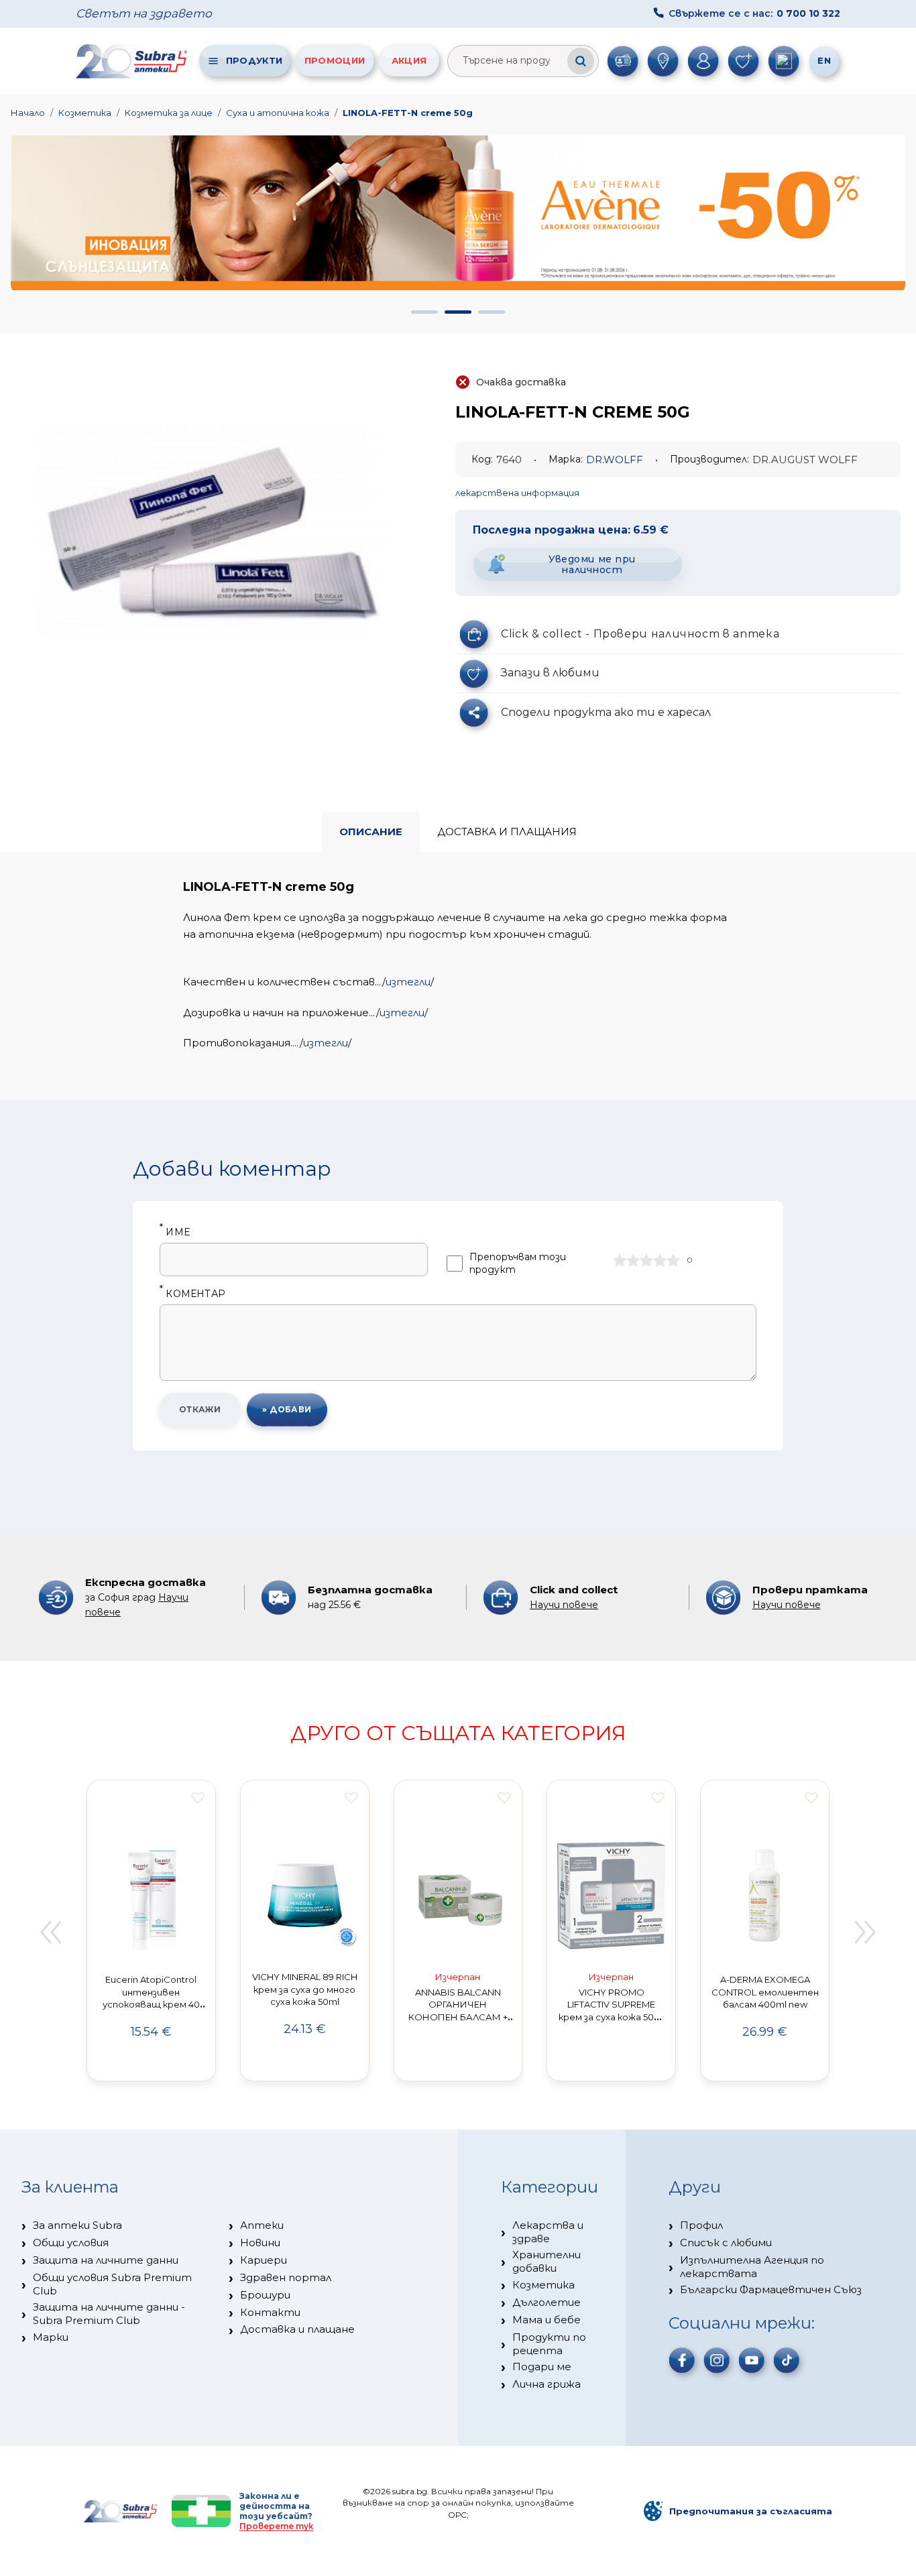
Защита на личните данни (106, 2260)
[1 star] (620, 1260)
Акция (409, 60)
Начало (28, 113)
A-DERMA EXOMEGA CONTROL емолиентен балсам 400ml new (765, 1992)
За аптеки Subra (77, 2225)
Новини (260, 2243)
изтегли (408, 982)
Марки (51, 2337)
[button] (424, 312)
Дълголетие (547, 2302)
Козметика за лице (169, 113)
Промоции (335, 60)
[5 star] (673, 1260)
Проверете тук (276, 2526)
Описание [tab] (371, 832)
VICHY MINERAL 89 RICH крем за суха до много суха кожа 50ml (305, 1989)
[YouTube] (752, 2360)
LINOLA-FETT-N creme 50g (408, 113)
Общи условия (71, 2243)
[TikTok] (787, 2360)
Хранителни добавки (547, 2261)
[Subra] (133, 61)
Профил (701, 2225)
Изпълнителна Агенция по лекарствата (752, 2267)
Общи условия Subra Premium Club (112, 2284)
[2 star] (633, 1260)
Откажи (200, 1409)
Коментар (192, 1294)
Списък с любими (726, 2243)
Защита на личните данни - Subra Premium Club (109, 2314)
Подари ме (542, 2367)
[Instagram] (717, 2360)
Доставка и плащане (297, 2329)
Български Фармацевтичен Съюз (771, 2289)
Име (175, 1232)
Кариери (264, 2260)
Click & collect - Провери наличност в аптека (640, 634)
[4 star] (660, 1260)
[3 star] (646, 1260)
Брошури (265, 2295)
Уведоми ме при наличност (592, 565)
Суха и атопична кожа (278, 113)
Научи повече (564, 1605)
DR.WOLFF (615, 459)
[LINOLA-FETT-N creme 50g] (211, 530)
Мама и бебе (547, 2320)
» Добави (287, 1409)
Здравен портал (286, 2277)
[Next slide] (866, 1933)
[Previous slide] (50, 1933)
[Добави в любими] (198, 1798)
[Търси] (581, 61)
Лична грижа (547, 2384)
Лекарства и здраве (548, 2232)
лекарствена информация (517, 493)
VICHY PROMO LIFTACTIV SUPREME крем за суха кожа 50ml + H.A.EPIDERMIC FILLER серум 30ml (612, 2017)
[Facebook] (682, 2360)
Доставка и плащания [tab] (507, 832)
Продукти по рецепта (549, 2344)
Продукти (254, 60)
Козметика (85, 113)
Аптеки (262, 2225)
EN (824, 60)
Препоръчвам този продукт (518, 1263)
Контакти (270, 2312)
